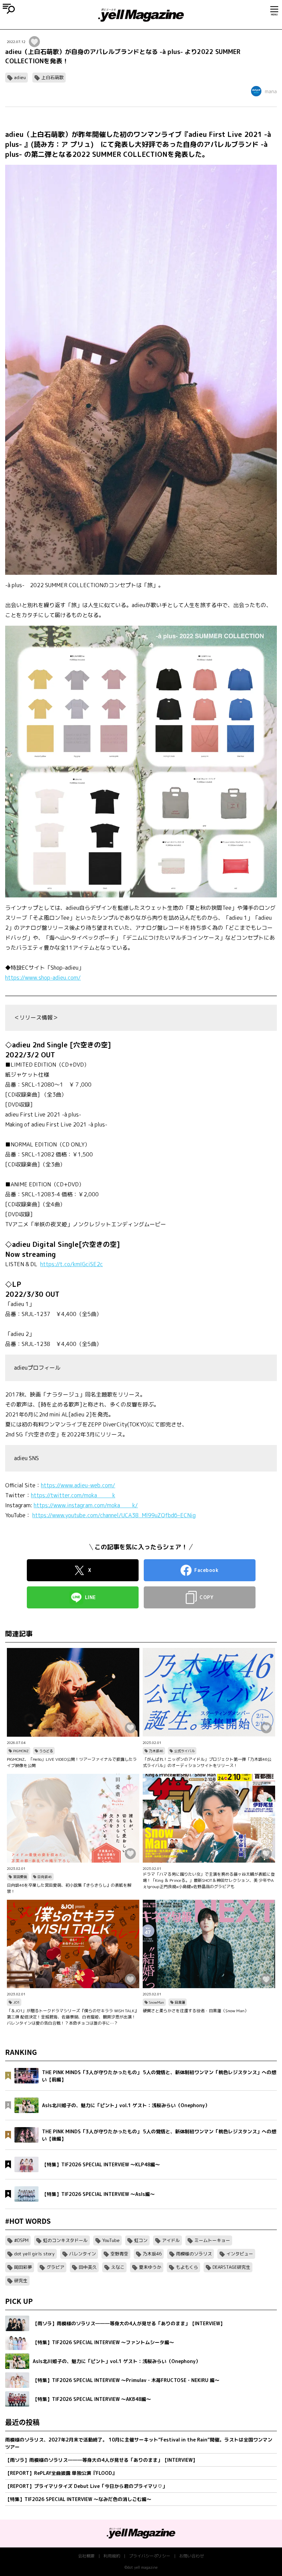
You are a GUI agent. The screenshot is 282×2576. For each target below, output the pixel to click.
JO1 (16, 2002)
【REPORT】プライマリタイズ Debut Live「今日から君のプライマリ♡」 (86, 2486)
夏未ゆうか (150, 2267)
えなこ (118, 2267)
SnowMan (156, 2002)
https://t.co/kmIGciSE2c (72, 1264)
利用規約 (112, 2556)
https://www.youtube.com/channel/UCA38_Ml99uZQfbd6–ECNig (114, 1515)
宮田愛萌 (20, 1877)
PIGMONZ (21, 1751)
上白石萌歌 (52, 77)
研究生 (21, 2281)
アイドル (171, 2240)
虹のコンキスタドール (65, 2240)
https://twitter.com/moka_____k (73, 1495)
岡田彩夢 (23, 2267)
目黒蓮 (180, 2002)
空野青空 (119, 2254)
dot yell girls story (34, 2254)
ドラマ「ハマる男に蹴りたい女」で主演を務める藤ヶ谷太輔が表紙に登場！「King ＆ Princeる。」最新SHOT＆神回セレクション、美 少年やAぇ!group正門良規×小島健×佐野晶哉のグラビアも (209, 1880)
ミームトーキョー (212, 2240)
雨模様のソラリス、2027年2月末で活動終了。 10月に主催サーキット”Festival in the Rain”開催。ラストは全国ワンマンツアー (139, 2443)
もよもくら (187, 2267)
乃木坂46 (156, 1751)
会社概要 (86, 2556)
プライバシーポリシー (150, 2556)
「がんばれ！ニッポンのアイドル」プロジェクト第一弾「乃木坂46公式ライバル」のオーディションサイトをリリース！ (207, 1762)
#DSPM (21, 2240)
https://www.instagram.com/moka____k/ (86, 1505)
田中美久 (88, 2267)
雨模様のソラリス (194, 2254)
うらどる (46, 1751)
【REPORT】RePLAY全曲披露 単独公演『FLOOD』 (61, 2473)
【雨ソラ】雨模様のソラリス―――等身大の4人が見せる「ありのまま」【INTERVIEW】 (101, 2460)
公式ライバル (184, 1751)
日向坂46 (45, 1877)
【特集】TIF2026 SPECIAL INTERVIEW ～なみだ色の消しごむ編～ (78, 2499)
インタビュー (240, 2254)
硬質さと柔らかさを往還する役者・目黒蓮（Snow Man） (196, 2011)
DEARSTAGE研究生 (231, 2267)
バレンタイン (83, 2254)
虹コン (141, 2240)
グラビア (55, 2267)
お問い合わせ (192, 2556)
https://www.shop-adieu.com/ (43, 978)
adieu (20, 77)
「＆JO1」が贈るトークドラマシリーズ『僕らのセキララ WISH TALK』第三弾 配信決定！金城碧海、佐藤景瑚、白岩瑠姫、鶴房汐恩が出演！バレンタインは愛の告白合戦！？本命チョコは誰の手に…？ (73, 2017)
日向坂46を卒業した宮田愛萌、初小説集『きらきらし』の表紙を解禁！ (69, 1888)
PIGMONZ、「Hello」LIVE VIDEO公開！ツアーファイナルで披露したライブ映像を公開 (72, 1762)
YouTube (111, 2240)
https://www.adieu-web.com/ (78, 1485)
